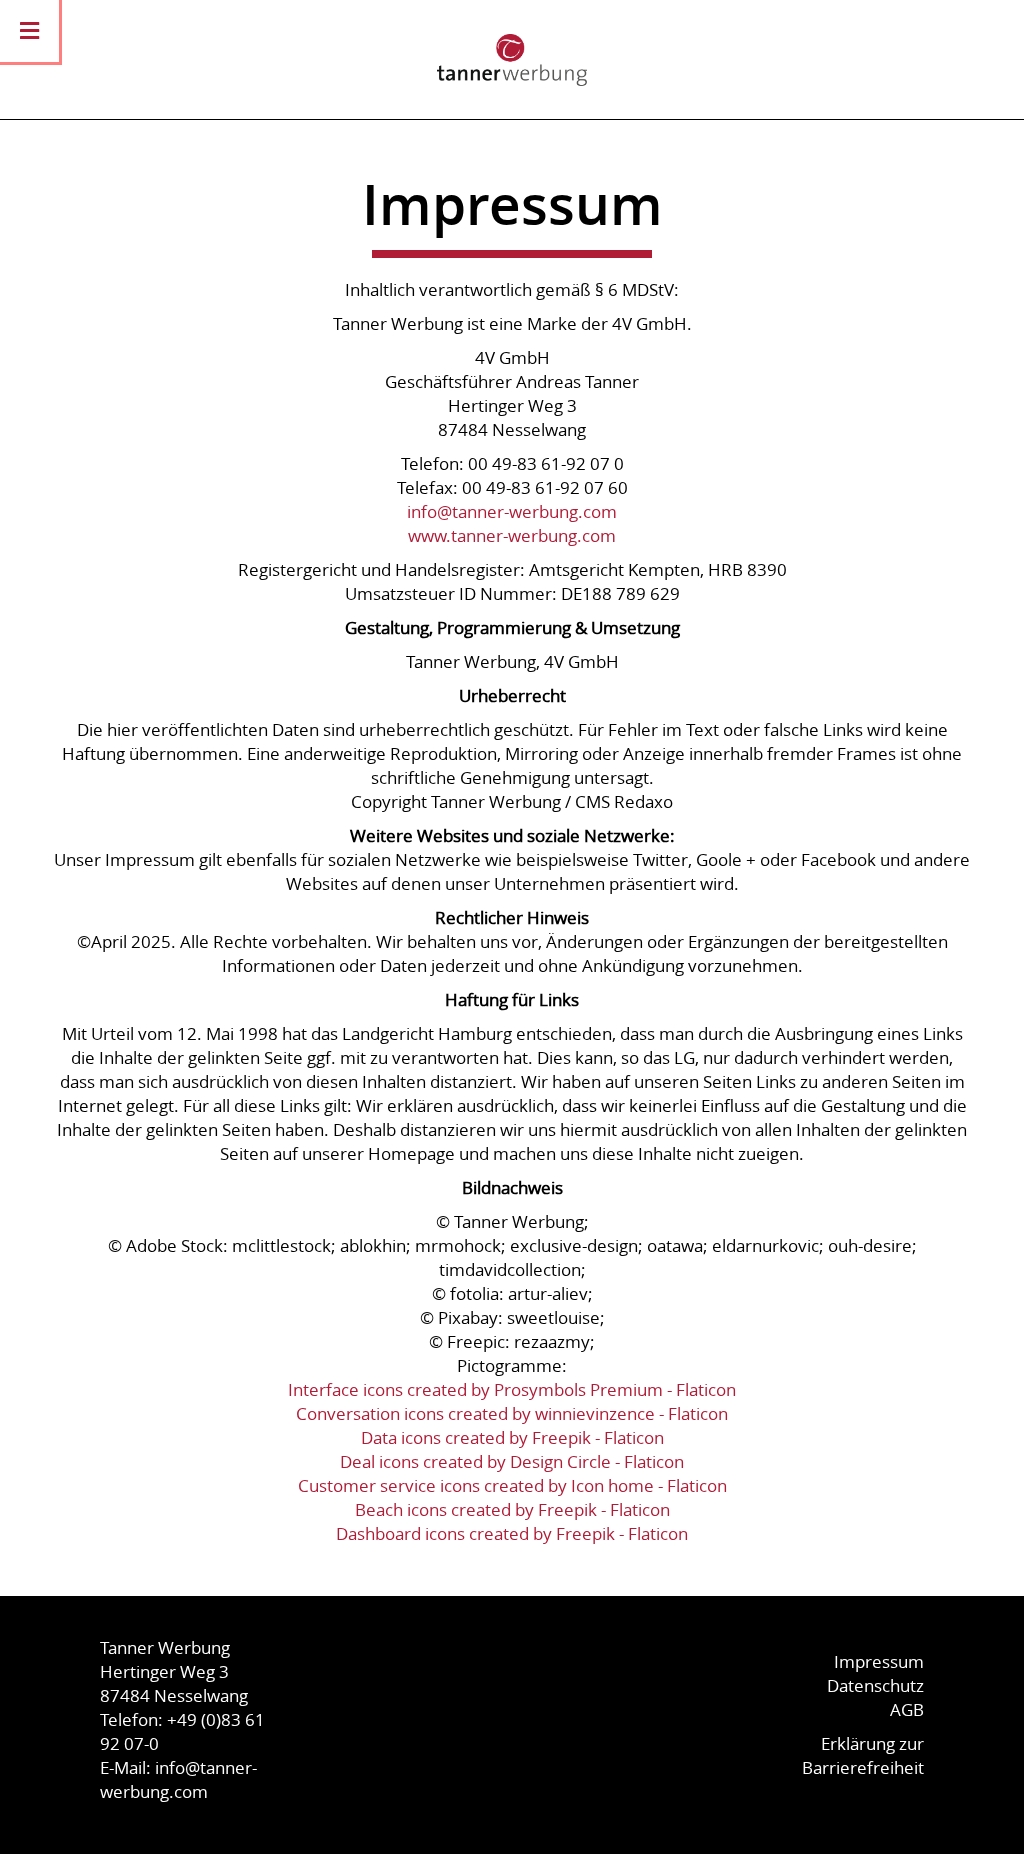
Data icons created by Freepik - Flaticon (512, 1437)
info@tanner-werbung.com (512, 511)
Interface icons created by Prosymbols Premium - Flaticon (512, 1389)
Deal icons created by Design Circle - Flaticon (512, 1461)
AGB (907, 1709)
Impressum (879, 1661)
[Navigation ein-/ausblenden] (29, 31)
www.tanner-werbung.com (512, 535)
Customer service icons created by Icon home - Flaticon (512, 1485)
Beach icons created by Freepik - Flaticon (512, 1509)
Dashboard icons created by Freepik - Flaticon (512, 1533)
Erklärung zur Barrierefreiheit (863, 1755)
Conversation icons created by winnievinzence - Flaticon (512, 1413)
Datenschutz (875, 1685)
